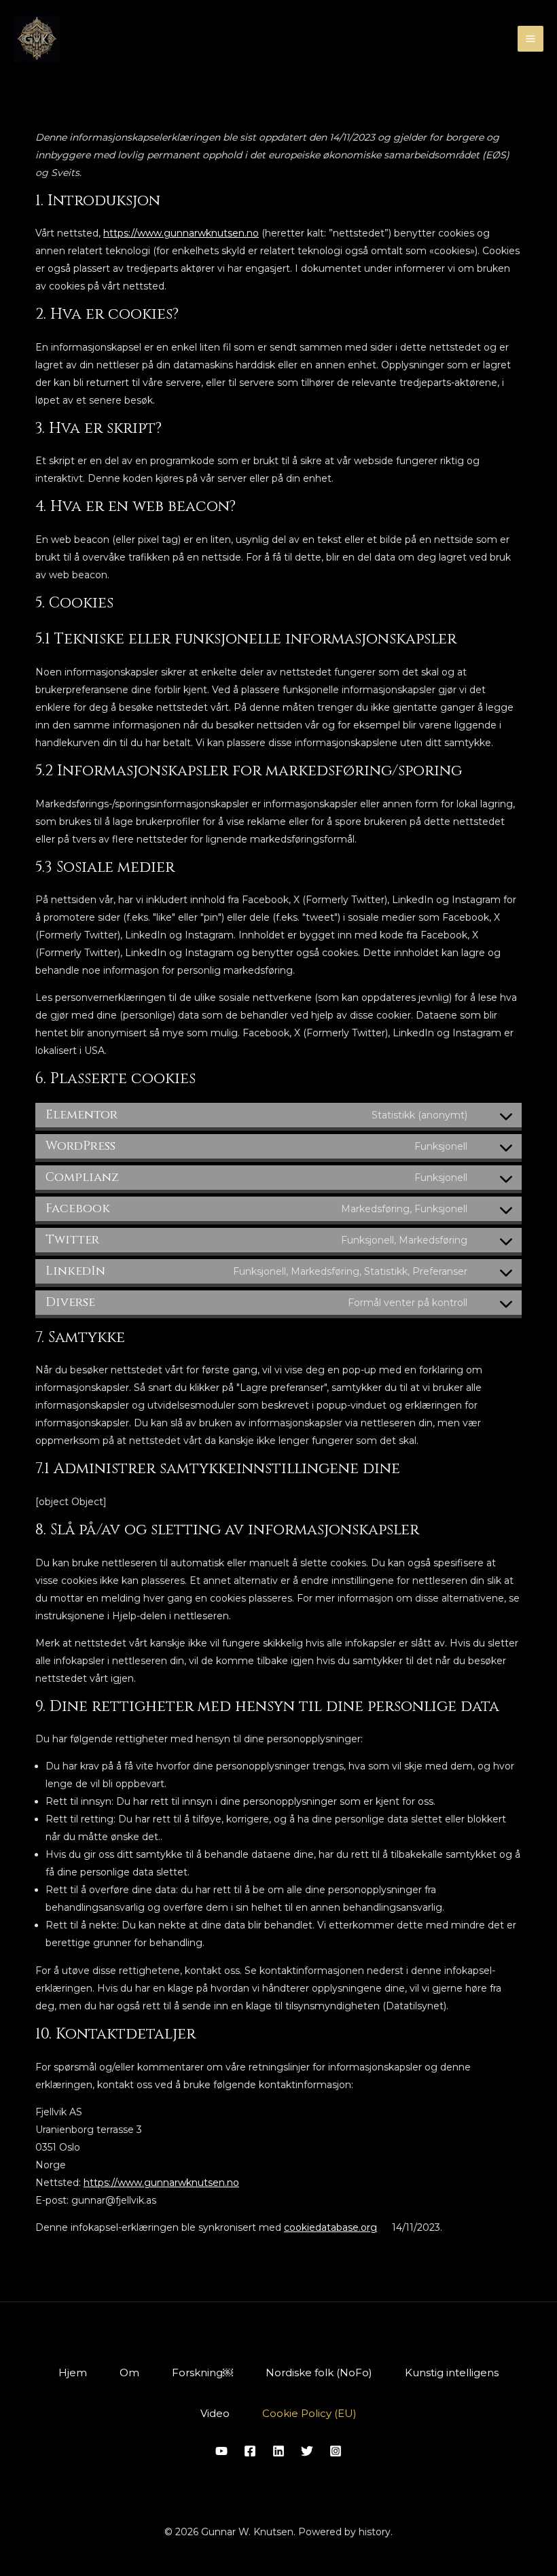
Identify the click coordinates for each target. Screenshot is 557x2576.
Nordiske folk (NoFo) (319, 2372)
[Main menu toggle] (531, 39)
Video (215, 2413)
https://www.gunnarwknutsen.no (181, 233)
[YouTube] (221, 2451)
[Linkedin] (278, 2451)
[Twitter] (307, 2451)
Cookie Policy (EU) (309, 2413)
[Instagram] (336, 2451)
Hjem (73, 2372)
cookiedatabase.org (330, 2227)
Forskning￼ (202, 2372)
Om (129, 2372)
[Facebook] (250, 2451)
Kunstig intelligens (452, 2372)
